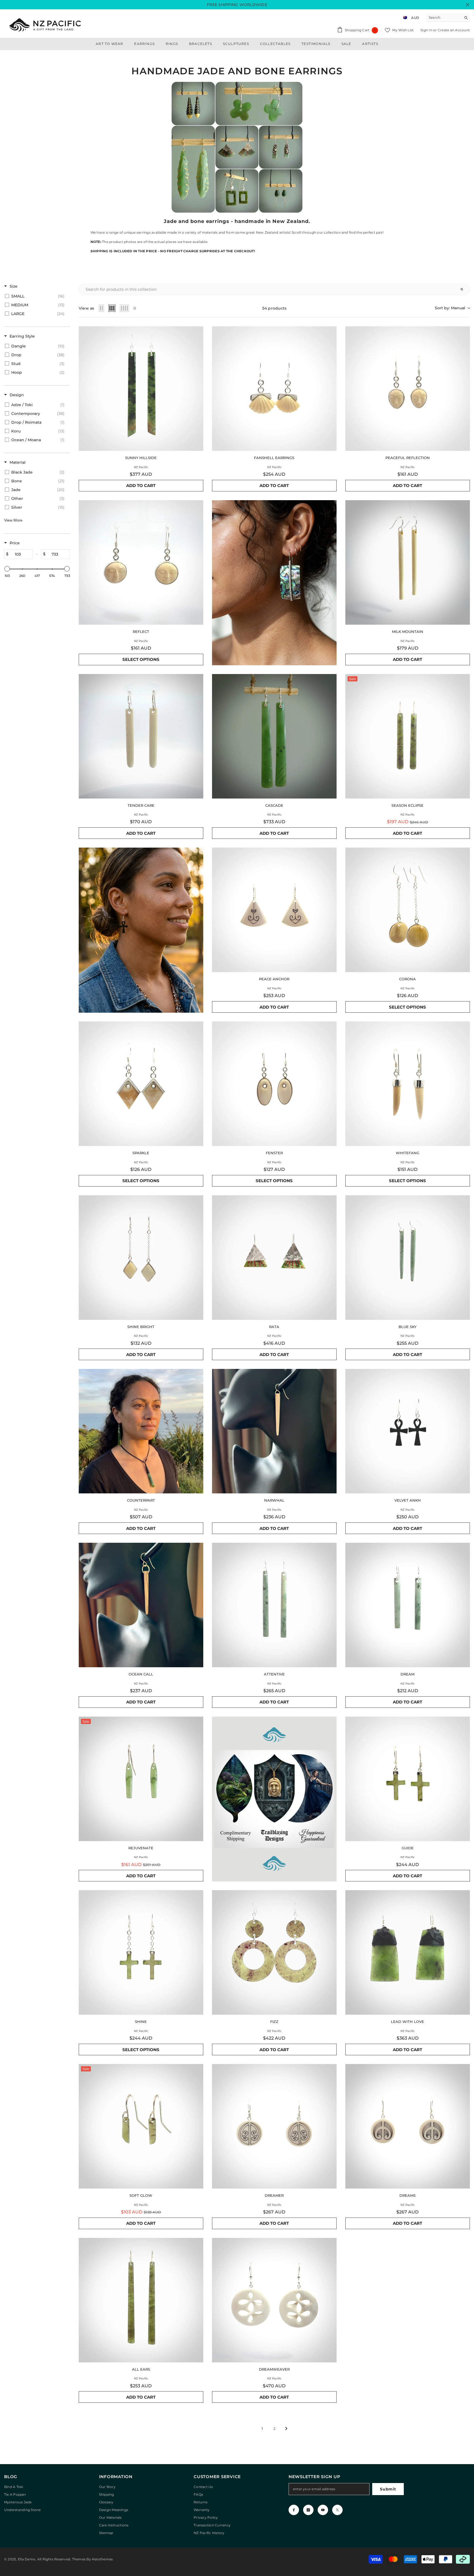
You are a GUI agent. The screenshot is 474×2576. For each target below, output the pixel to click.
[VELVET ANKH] (408, 1431)
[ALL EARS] (141, 2300)
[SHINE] (141, 1952)
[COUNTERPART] (141, 1431)
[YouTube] (323, 2510)
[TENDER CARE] (141, 736)
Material (18, 462)
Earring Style (22, 336)
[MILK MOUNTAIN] (408, 562)
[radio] (101, 308)
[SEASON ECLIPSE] (408, 736)
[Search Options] (464, 289)
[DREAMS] (408, 2126)
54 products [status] (274, 308)
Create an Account (454, 30)
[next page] (286, 2428)
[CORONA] (408, 910)
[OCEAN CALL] (141, 1605)
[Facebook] (294, 2510)
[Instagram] (308, 2510)
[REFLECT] (141, 562)
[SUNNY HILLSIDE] (141, 389)
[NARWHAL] (274, 1431)
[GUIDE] (408, 1779)
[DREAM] (408, 1605)
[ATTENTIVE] (274, 1605)
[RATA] (274, 1258)
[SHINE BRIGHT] (141, 1258)
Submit (388, 2489)
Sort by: (450, 308)
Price (15, 543)
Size (14, 286)
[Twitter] (337, 2510)
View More (13, 520)
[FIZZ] (274, 1952)
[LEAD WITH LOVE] (408, 1952)
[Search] (448, 18)
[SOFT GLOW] (141, 2126)
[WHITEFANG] (408, 1084)
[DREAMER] (274, 2126)
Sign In (427, 30)
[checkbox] (36, 296)
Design (17, 395)
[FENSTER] (274, 1084)
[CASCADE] (274, 736)
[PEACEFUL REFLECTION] (408, 389)
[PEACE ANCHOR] (274, 910)
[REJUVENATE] (141, 1779)
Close (468, 5)
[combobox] (444, 18)
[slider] (7, 569)
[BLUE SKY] (408, 1258)
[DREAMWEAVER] (274, 2300)
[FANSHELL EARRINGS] (274, 389)
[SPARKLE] (141, 1084)
